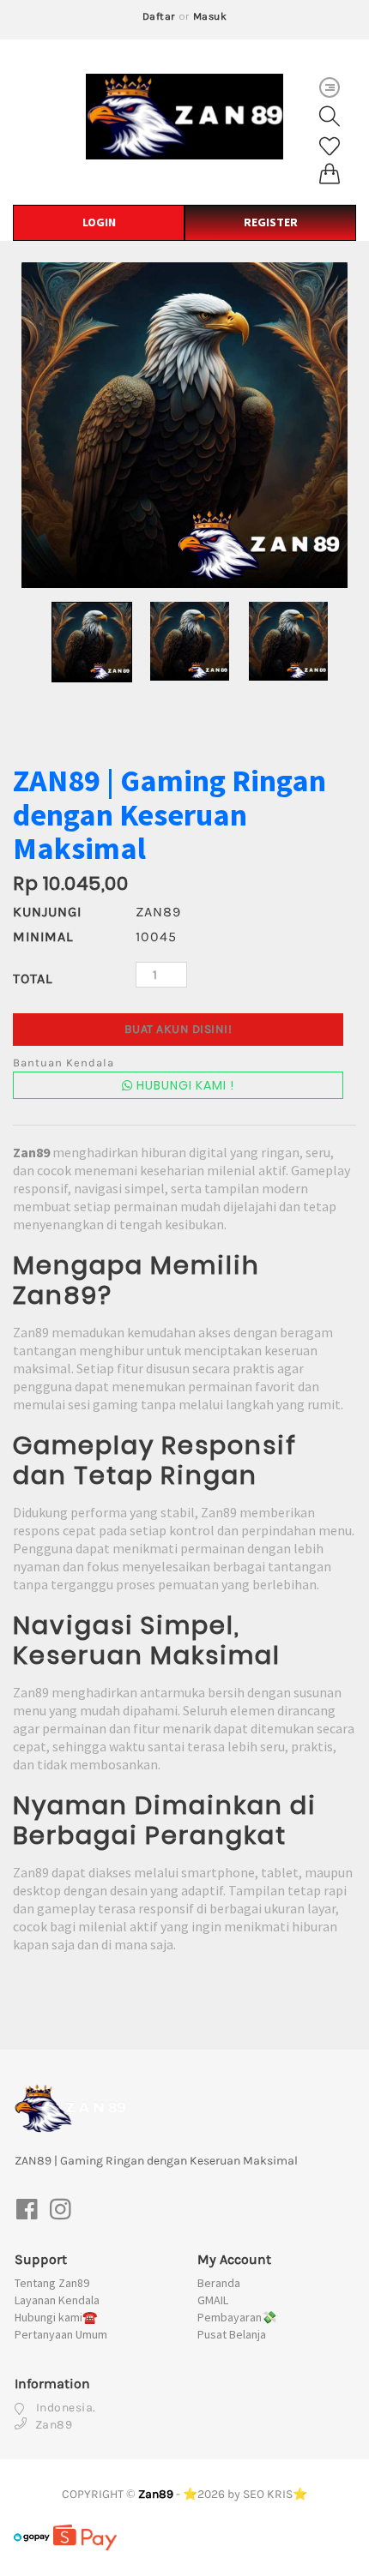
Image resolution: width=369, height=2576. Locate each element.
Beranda (219, 2283)
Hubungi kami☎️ (56, 2317)
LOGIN (99, 222)
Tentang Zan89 (52, 2283)
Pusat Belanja (232, 2334)
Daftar (159, 16)
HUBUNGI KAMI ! (184, 1085)
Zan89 (156, 2494)
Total (33, 979)
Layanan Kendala (57, 2300)
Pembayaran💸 (237, 2317)
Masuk (210, 16)
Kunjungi (47, 912)
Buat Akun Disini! (178, 1029)
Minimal (43, 937)
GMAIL (213, 2300)
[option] (184, 425)
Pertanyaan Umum (61, 2334)
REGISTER (271, 222)
